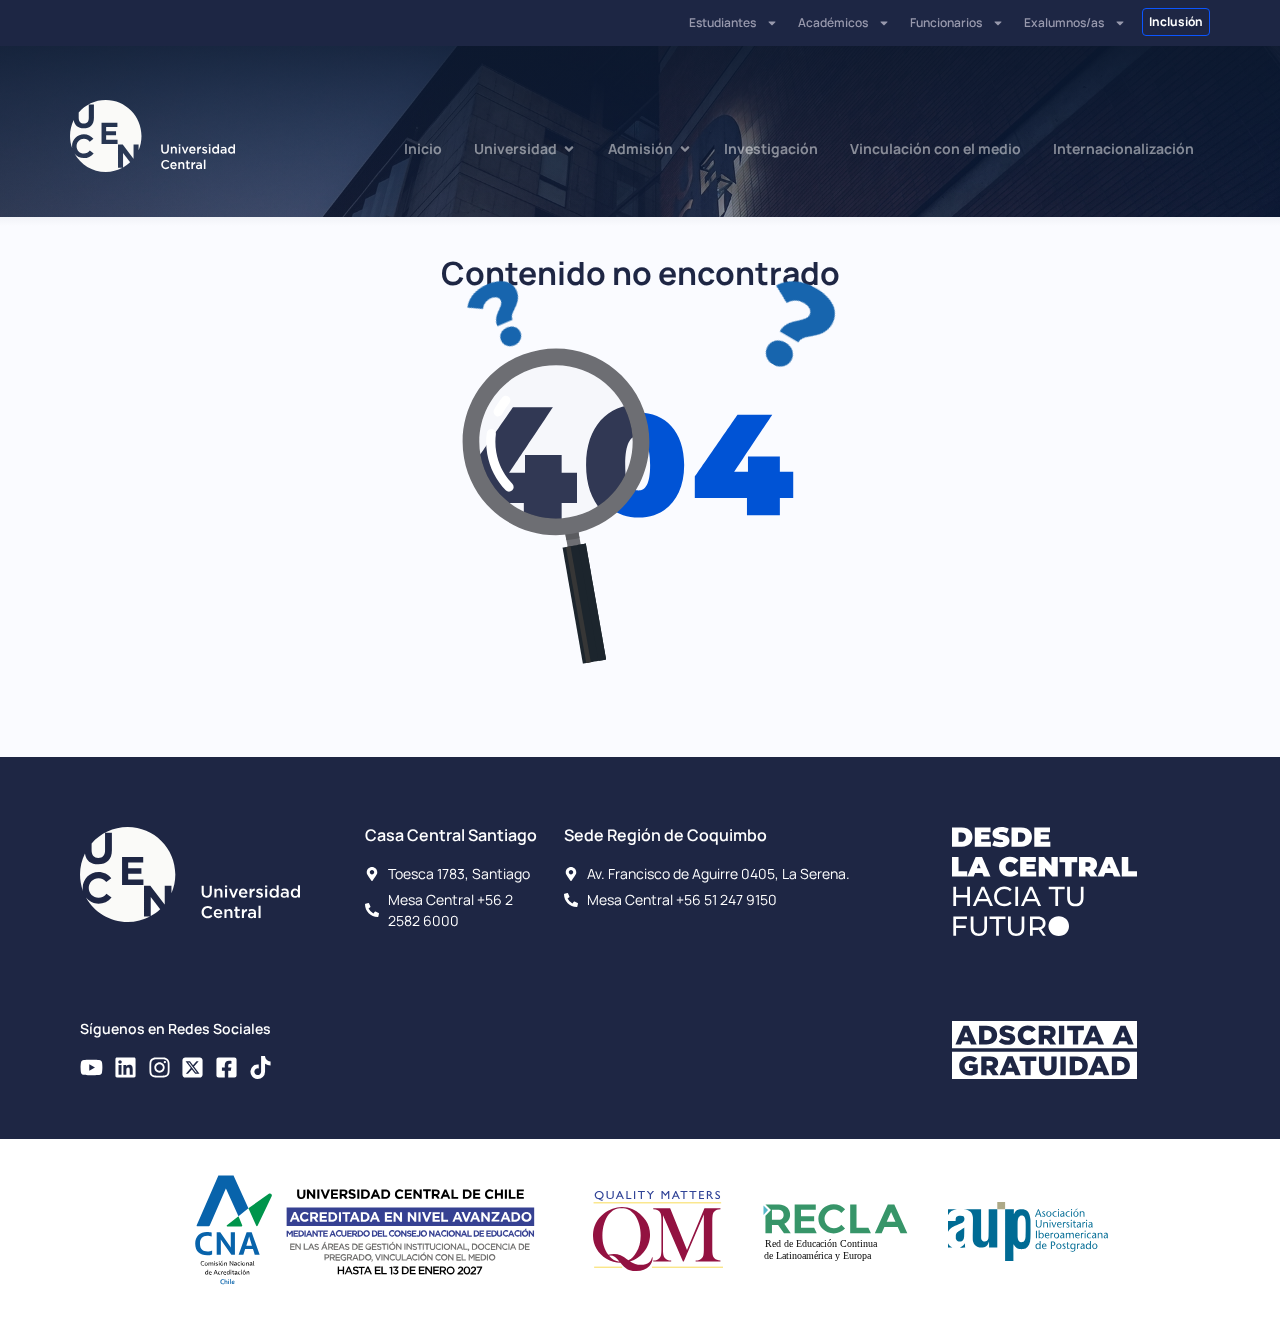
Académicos (833, 22)
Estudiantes (722, 22)
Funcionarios (946, 22)
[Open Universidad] (569, 148)
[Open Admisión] (685, 148)
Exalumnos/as (1064, 22)
